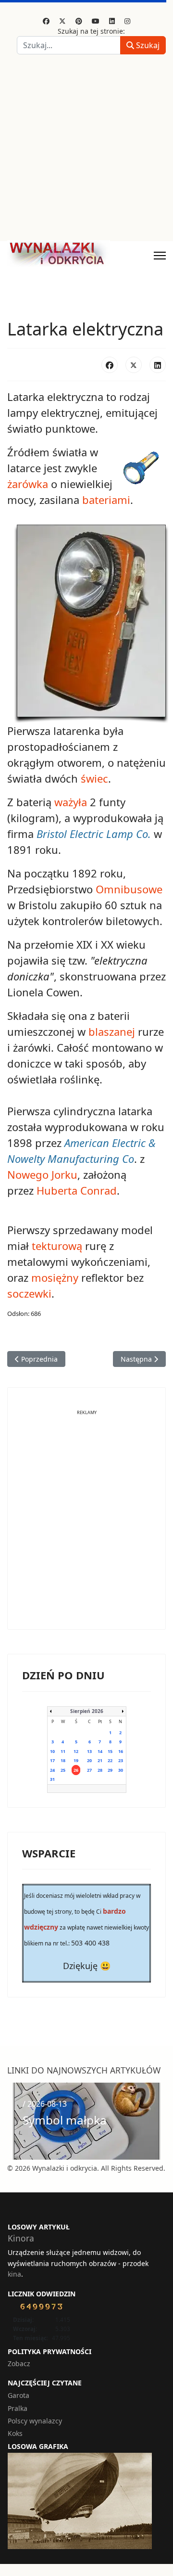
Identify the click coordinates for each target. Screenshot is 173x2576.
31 (52, 1779)
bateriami (106, 500)
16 (121, 1751)
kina (14, 2274)
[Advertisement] (86, 150)
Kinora (21, 2238)
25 (63, 1770)
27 (89, 1770)
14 (100, 1751)
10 (52, 1751)
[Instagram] (127, 21)
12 (76, 1751)
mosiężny (55, 1277)
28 (100, 1770)
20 (89, 1760)
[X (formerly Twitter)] (134, 365)
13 (89, 1751)
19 (76, 1760)
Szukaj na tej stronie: (91, 31)
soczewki (29, 1293)
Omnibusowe (129, 889)
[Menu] (160, 256)
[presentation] (17, 2121)
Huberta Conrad (77, 1190)
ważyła (71, 802)
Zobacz (19, 2363)
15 (110, 1751)
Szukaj (147, 45)
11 (63, 1751)
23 (121, 1760)
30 (121, 1770)
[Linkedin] (112, 21)
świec (94, 778)
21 (100, 1760)
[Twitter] (62, 21)
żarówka (28, 484)
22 (110, 1760)
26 (76, 1770)
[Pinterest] (79, 21)
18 (63, 1760)
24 (52, 1770)
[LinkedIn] (158, 365)
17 (52, 1760)
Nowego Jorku (42, 1174)
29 (110, 1770)
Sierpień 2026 (87, 1711)
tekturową (57, 1246)
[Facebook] (46, 21)
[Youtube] (96, 21)
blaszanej (112, 1031)
